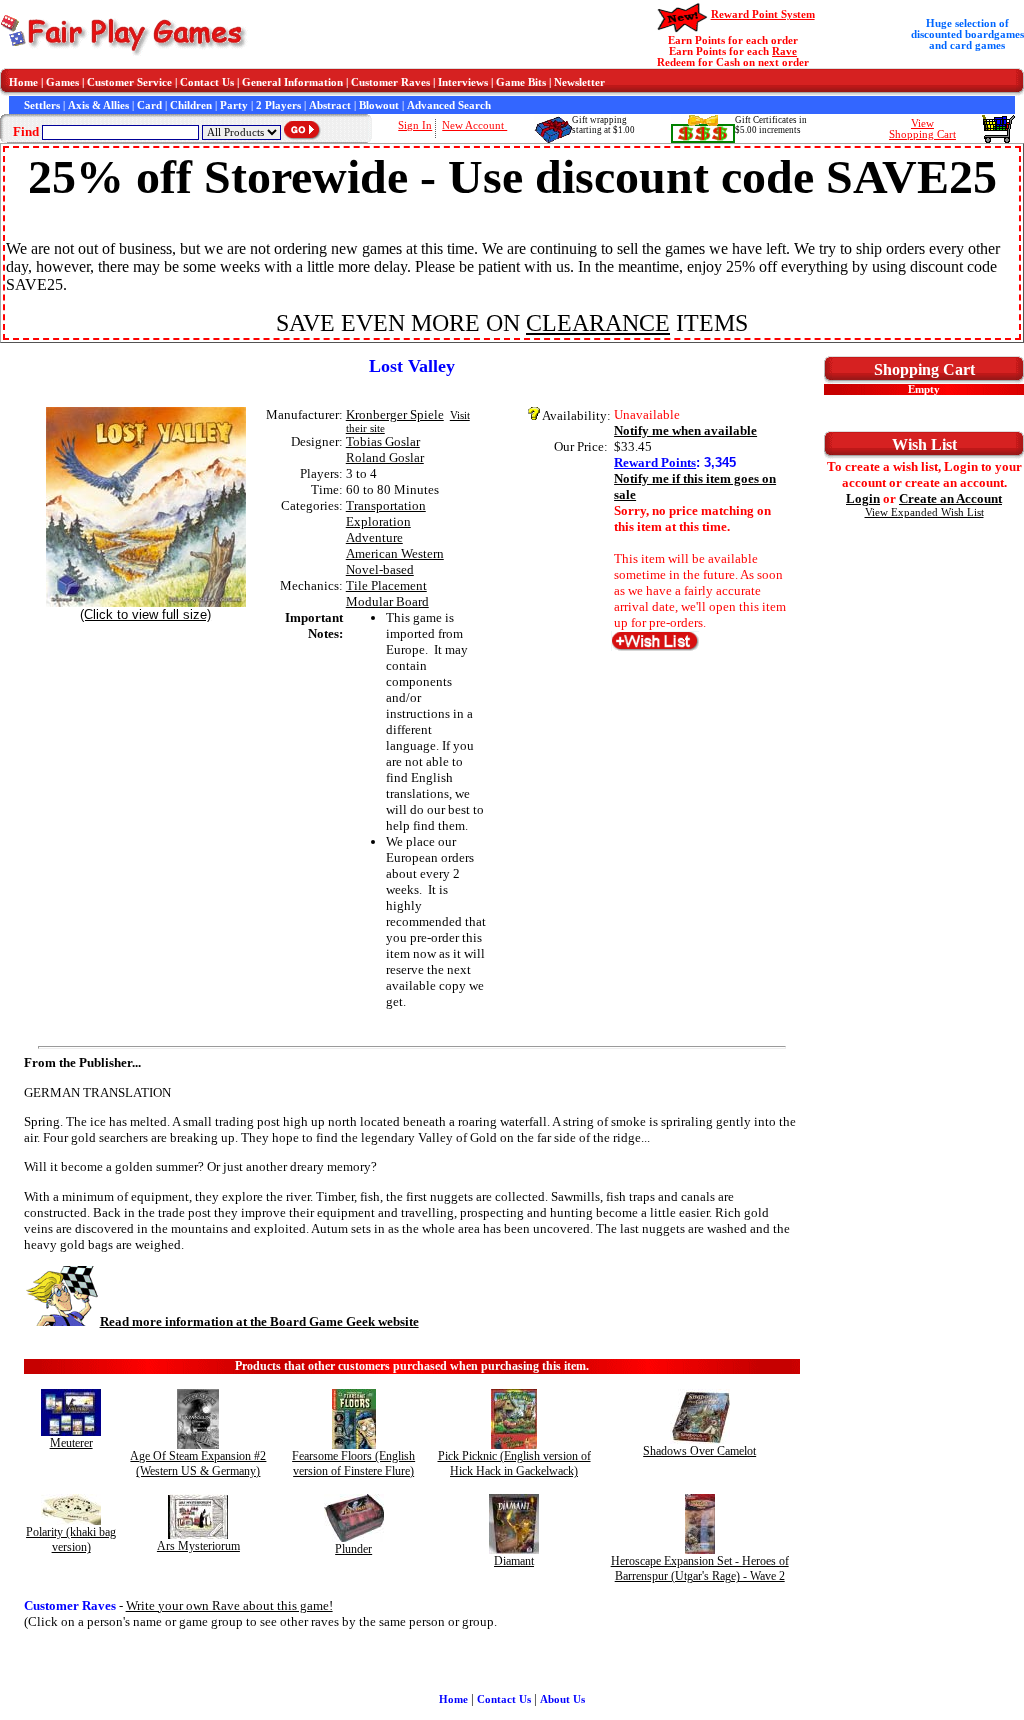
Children (191, 105)
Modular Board (387, 601)
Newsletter (579, 82)
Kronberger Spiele (395, 414)
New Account (474, 125)
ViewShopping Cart (922, 129)
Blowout (379, 105)
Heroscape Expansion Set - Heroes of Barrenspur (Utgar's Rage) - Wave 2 (700, 1568)
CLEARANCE (598, 323)
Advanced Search (449, 105)
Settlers (42, 105)
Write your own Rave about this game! (229, 1605)
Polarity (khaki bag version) (71, 1539)
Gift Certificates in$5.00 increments (771, 125)
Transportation (386, 505)
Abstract (330, 105)
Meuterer (71, 1443)
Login (863, 498)
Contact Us (207, 82)
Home (23, 82)
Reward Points (655, 462)
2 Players (278, 105)
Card (149, 105)
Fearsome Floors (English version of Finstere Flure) (353, 1463)
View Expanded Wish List (924, 512)
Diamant (514, 1561)
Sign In (415, 125)
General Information (292, 82)
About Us (562, 1699)
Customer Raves (390, 82)
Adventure (374, 537)
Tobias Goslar (383, 441)
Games (62, 82)
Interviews (463, 82)
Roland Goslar (385, 457)
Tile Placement (386, 585)
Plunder (353, 1549)
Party (234, 105)
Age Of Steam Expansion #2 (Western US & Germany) (198, 1463)
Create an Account (950, 498)
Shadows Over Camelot (699, 1451)
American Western (395, 553)
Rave (784, 51)
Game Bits (521, 82)
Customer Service (129, 82)
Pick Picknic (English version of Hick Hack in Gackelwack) (514, 1463)
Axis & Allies (98, 105)
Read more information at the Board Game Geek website (259, 1321)
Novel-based (380, 569)
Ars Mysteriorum (198, 1546)
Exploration (378, 521)
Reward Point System (763, 14)
